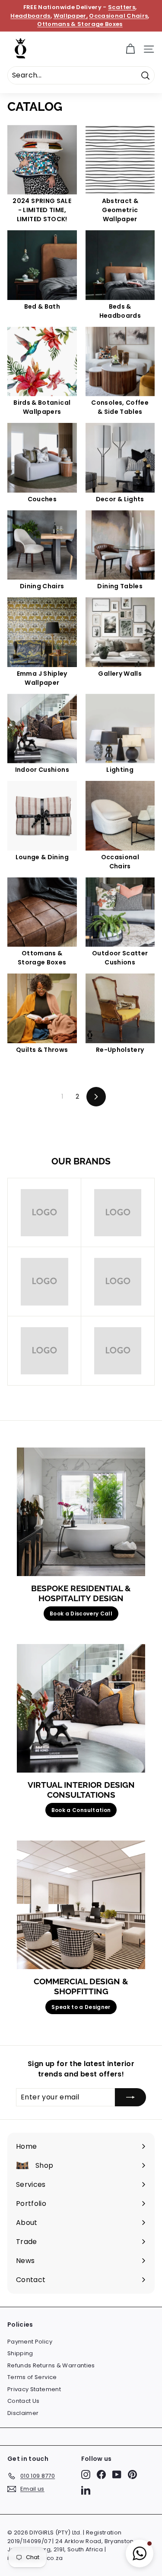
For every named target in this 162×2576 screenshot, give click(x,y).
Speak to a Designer (81, 2007)
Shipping (20, 2353)
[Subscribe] (130, 2097)
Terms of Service (32, 2377)
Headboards (30, 16)
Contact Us (24, 2401)
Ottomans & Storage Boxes (80, 24)
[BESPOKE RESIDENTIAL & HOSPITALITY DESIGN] (81, 1512)
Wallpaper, (71, 16)
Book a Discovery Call (81, 1614)
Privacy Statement (34, 2389)
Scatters (122, 7)
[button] (140, 2553)
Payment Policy (30, 2342)
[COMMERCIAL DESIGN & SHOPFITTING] (81, 1905)
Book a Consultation (81, 1810)
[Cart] (130, 49)
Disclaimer (23, 2413)
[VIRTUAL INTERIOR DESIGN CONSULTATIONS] (81, 1708)
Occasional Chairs (118, 16)
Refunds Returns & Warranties (51, 2365)
